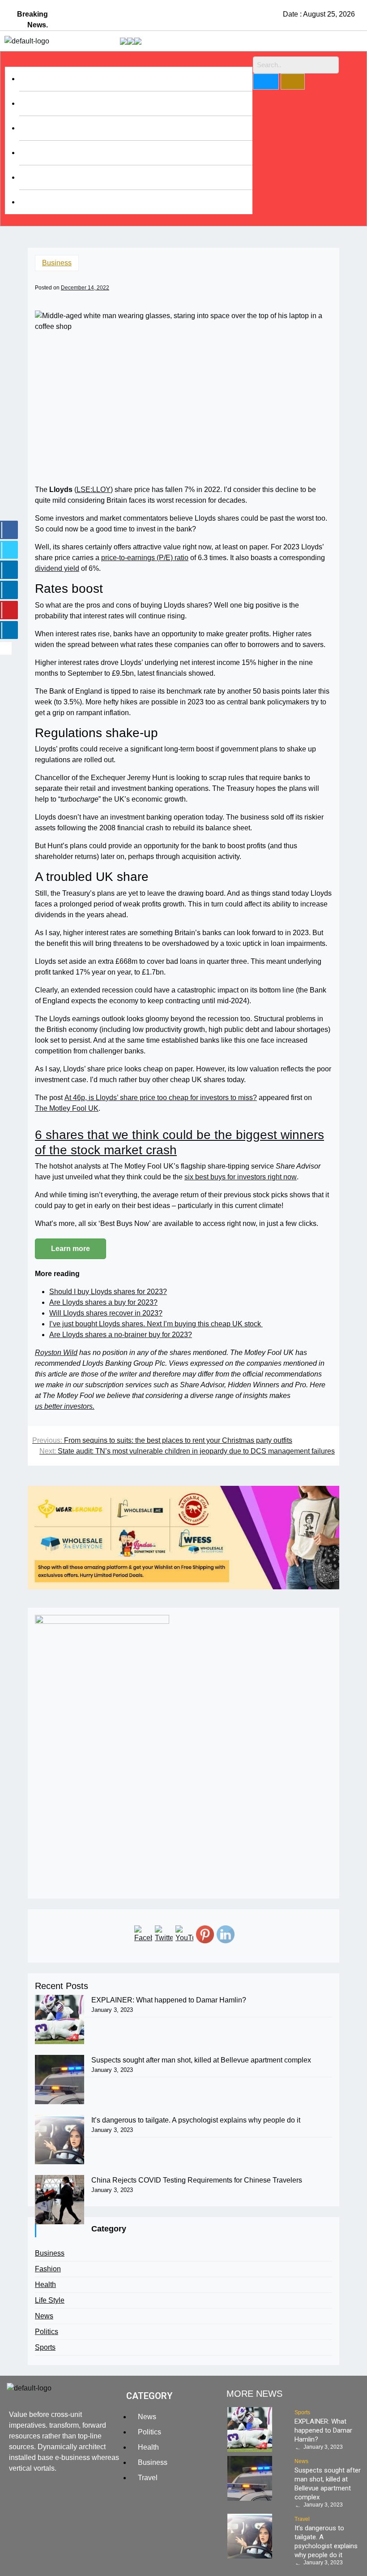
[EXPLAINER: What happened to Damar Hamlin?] (60, 2019)
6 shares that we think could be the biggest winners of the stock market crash (179, 1142)
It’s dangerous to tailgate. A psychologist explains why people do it (196, 2120)
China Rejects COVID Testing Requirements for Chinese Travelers (197, 2180)
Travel (36, 177)
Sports (36, 153)
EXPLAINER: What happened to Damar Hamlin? (169, 2000)
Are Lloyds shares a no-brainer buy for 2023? (121, 1335)
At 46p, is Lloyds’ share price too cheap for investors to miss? (161, 1098)
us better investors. (65, 1406)
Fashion (48, 2269)
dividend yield (57, 568)
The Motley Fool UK (67, 1108)
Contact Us (44, 202)
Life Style (41, 128)
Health (36, 103)
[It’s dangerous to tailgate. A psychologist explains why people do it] (60, 2140)
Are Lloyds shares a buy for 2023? (103, 1302)
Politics (47, 2332)
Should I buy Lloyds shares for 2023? (108, 1292)
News (44, 2316)
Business (41, 79)
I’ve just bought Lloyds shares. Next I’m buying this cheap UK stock (156, 1324)
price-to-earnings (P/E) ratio (145, 558)
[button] (129, 61)
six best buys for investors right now (241, 1177)
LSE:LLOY (94, 490)
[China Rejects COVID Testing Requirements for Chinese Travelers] (60, 2200)
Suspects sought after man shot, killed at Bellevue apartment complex (201, 2060)
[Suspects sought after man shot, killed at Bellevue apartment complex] (60, 2080)
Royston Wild (56, 1353)
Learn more (70, 1249)
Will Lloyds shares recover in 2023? (106, 1313)
